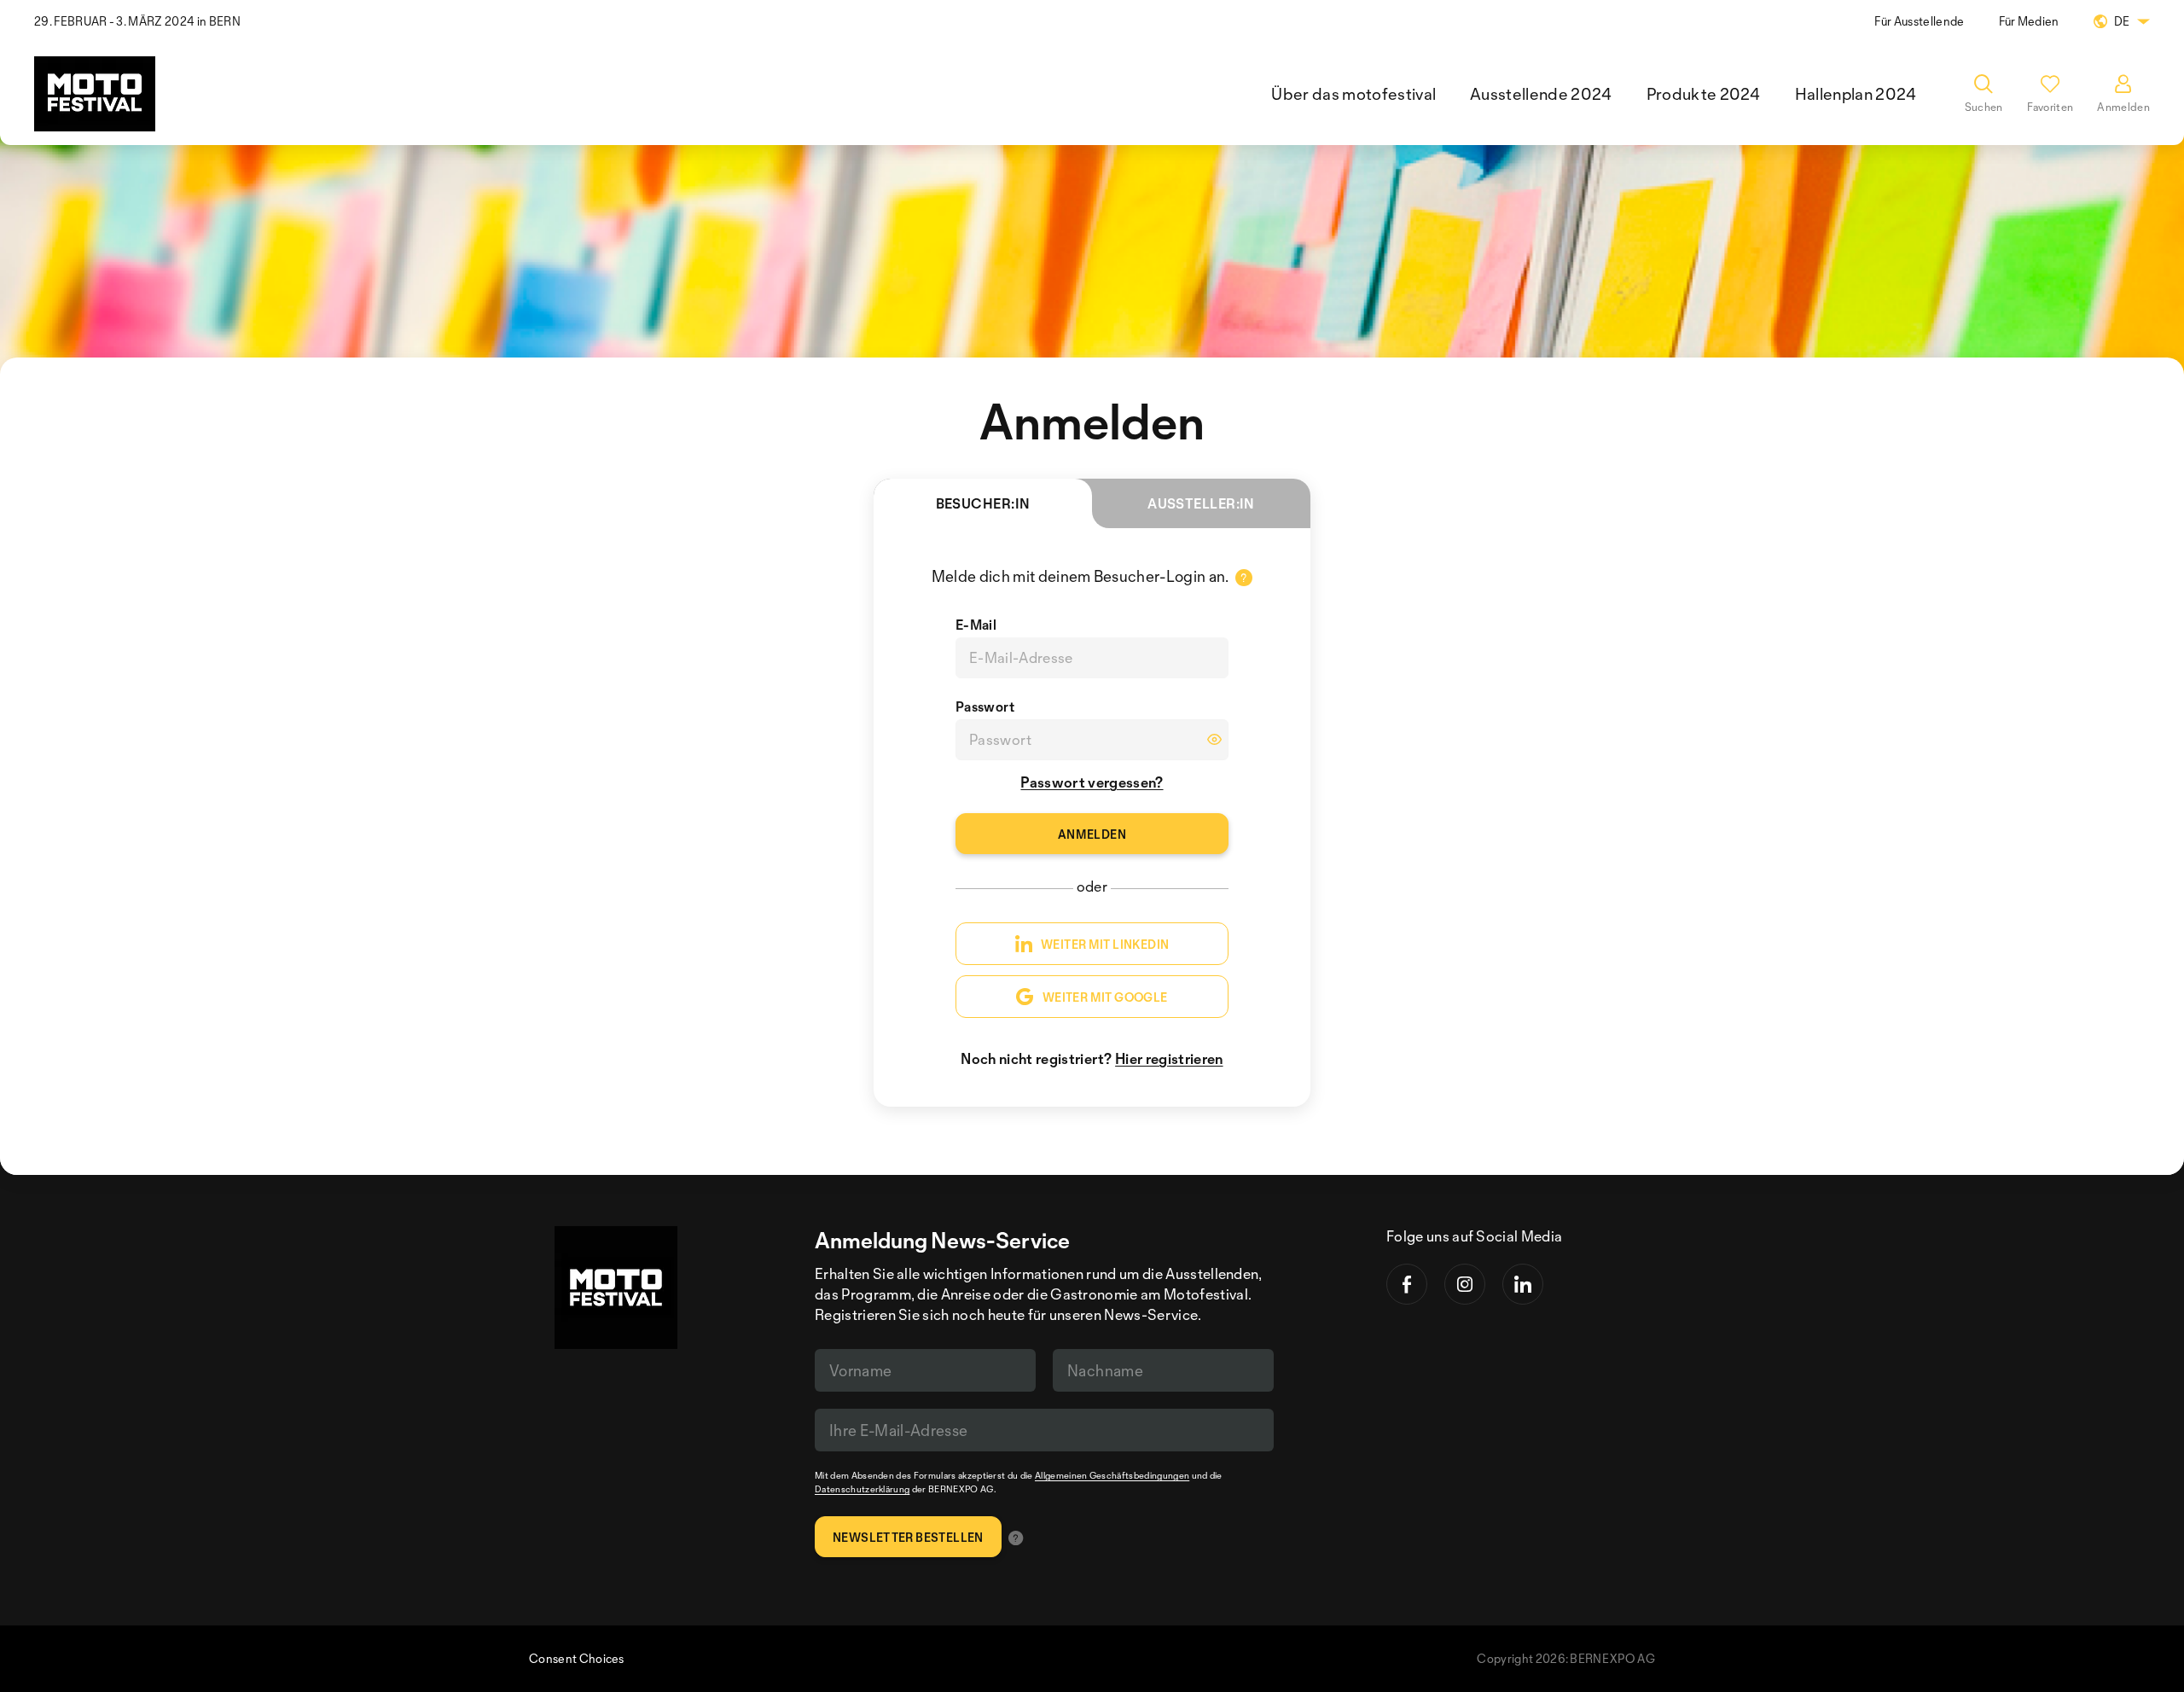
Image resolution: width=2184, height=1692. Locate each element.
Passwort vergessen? (1092, 782)
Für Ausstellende (1919, 21)
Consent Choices (577, 1658)
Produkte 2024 (1704, 94)
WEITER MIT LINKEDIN (1105, 944)
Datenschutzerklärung (862, 1489)
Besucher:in (983, 503)
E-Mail (976, 625)
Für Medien (2029, 21)
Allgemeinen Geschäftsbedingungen (1112, 1475)
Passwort (985, 706)
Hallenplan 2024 (1856, 94)
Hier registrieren (1169, 1058)
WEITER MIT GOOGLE (1105, 997)
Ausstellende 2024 (1541, 94)
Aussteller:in (1201, 503)
